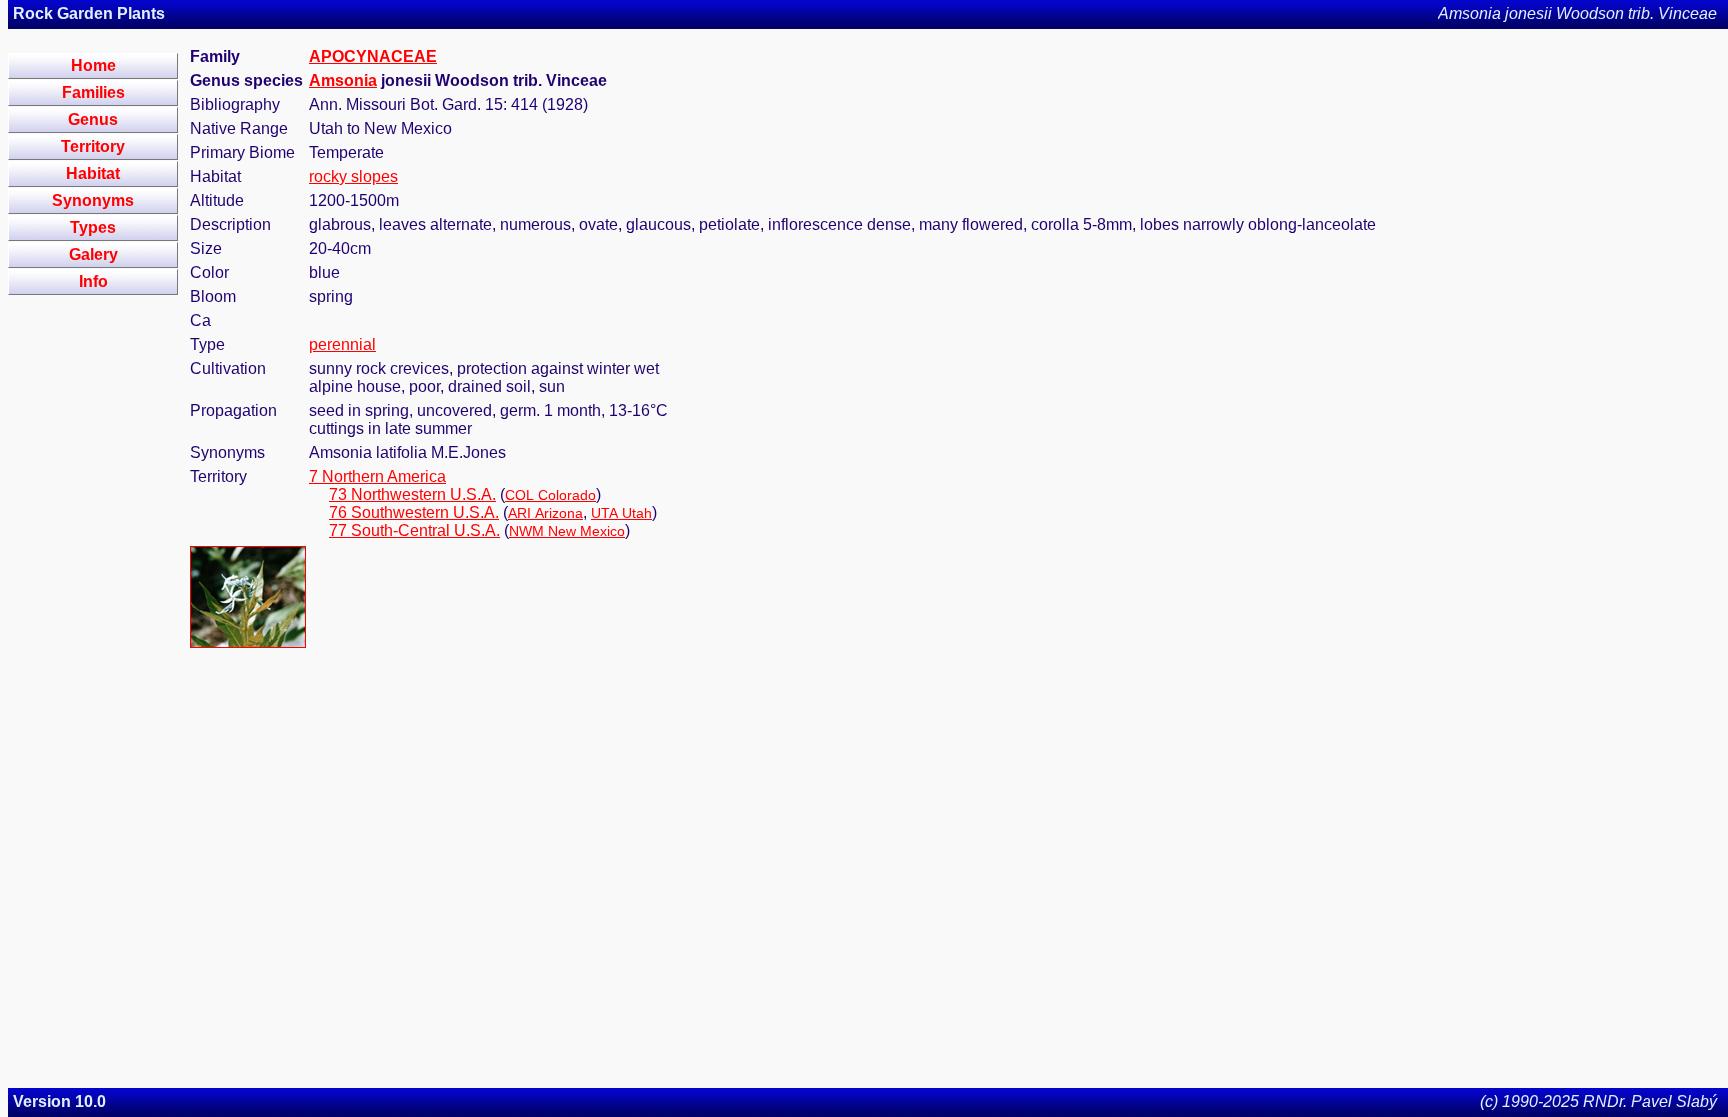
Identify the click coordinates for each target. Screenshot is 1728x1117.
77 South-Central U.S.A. (414, 530)
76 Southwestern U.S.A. (414, 512)
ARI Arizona (545, 513)
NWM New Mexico (567, 531)
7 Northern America (377, 476)
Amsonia (343, 80)
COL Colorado (550, 495)
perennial (342, 344)
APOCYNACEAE (373, 56)
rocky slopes (353, 176)
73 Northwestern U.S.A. (412, 494)
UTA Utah (621, 513)
